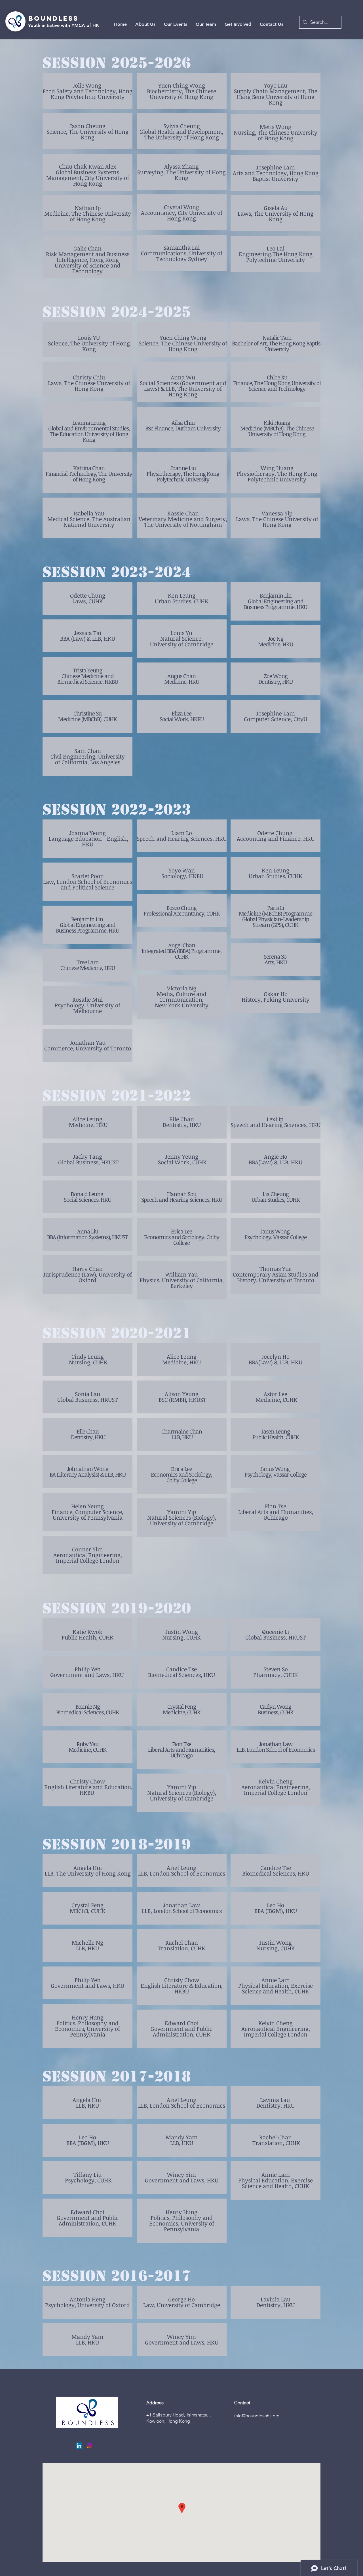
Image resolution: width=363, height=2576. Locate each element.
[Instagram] (89, 2446)
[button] (206, 24)
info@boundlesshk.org (257, 2416)
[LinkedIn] (79, 2446)
